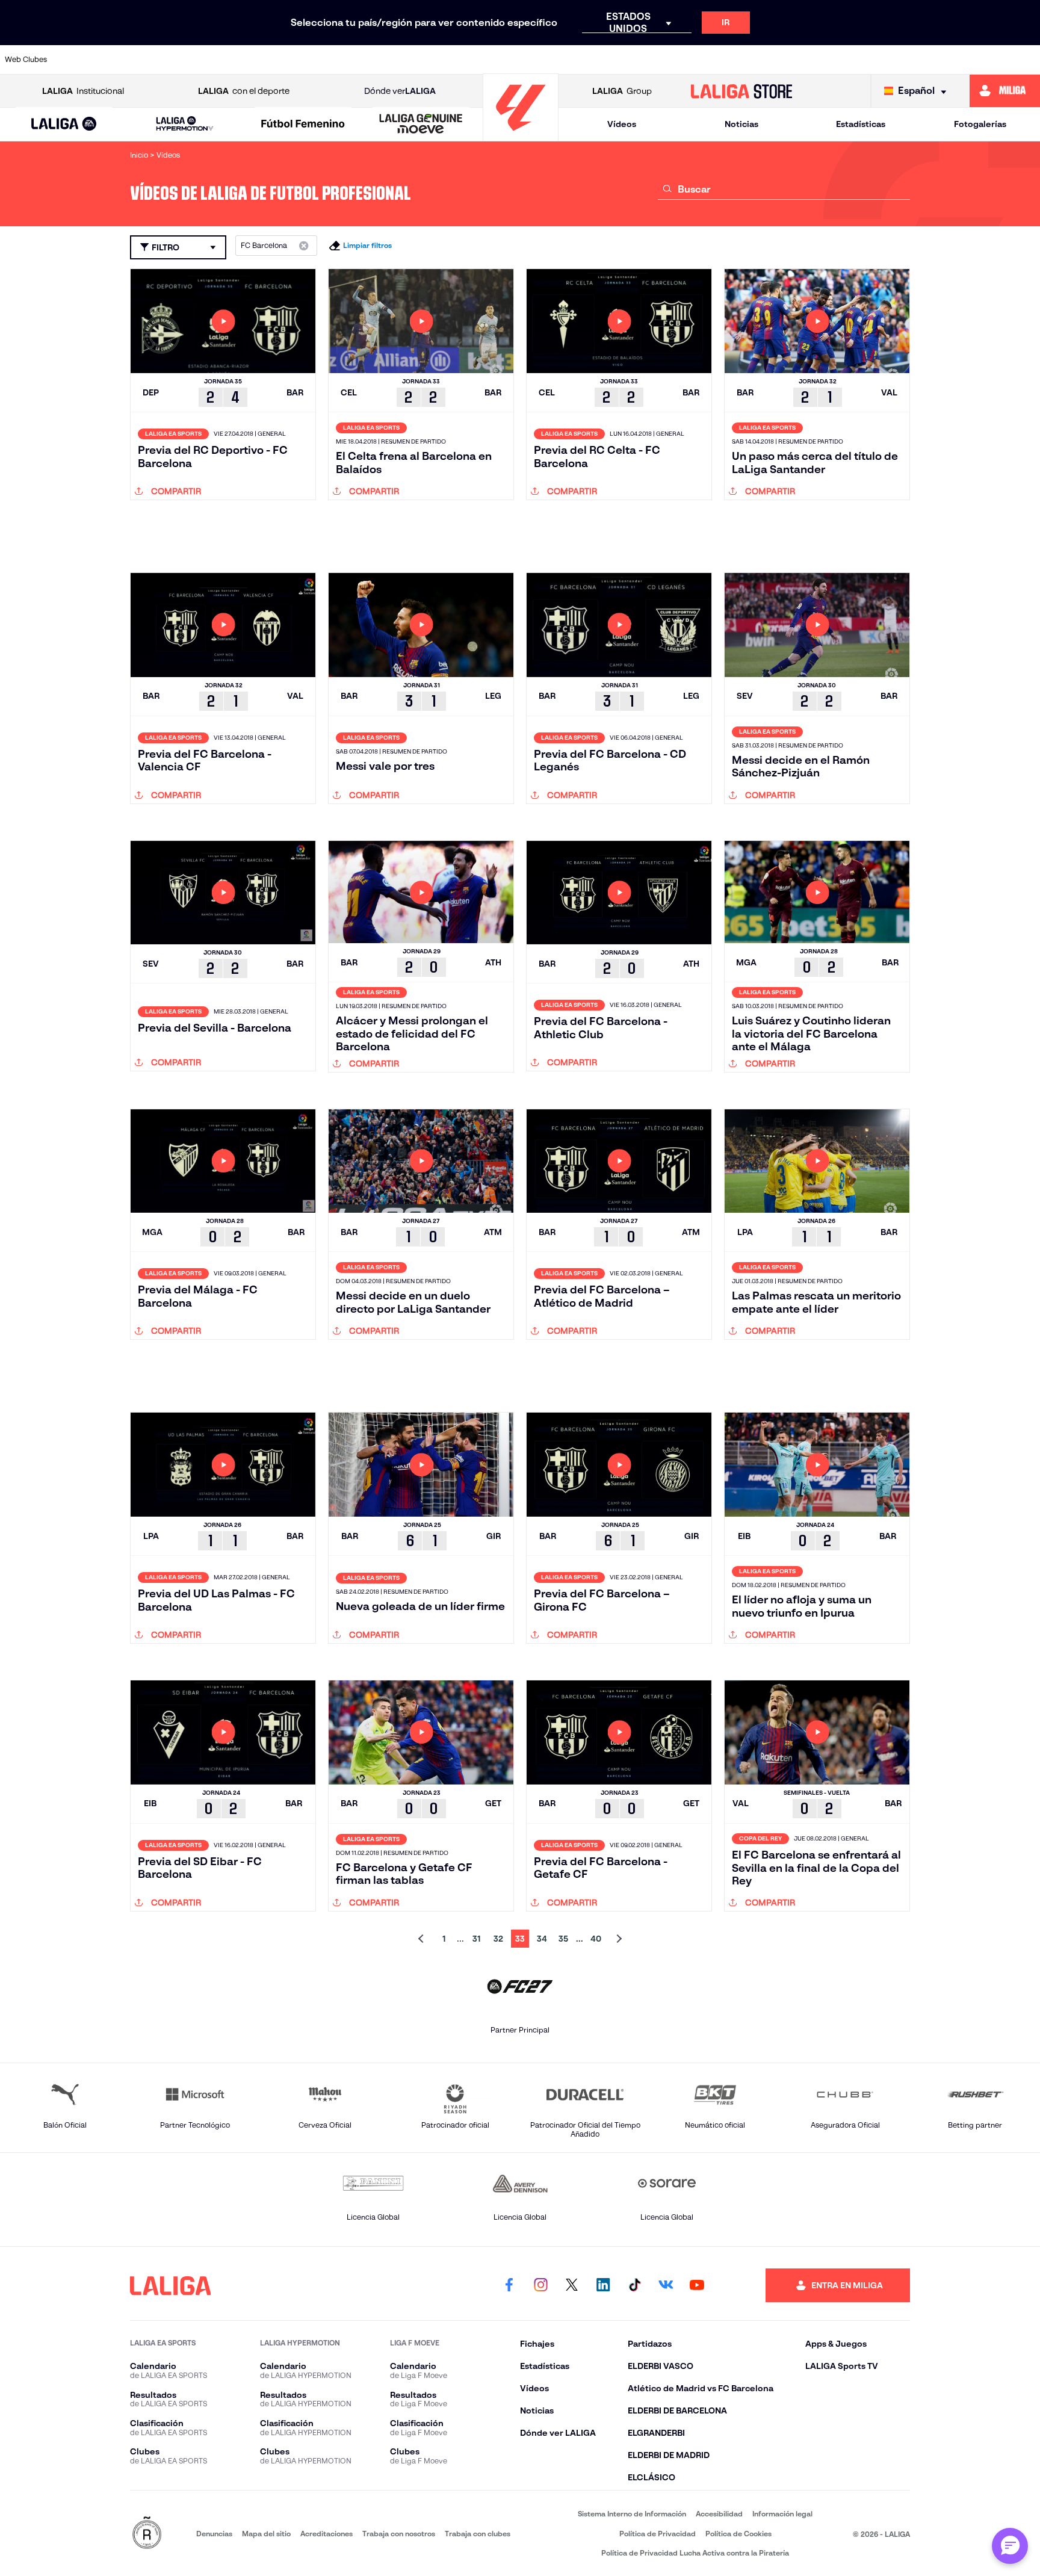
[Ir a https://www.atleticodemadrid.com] (137, 60)
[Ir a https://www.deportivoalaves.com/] (285, 60)
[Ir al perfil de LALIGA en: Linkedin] (603, 2285)
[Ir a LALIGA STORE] (742, 91)
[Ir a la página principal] (521, 136)
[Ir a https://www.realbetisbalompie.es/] (779, 60)
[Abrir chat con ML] (1010, 2546)
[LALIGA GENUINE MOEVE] (421, 125)
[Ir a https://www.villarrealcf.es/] (1026, 60)
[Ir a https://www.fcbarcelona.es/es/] (384, 60)
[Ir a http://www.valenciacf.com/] (977, 60)
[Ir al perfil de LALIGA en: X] (572, 2285)
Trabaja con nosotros (399, 2534)
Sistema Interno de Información (632, 2514)
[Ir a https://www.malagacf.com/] (532, 60)
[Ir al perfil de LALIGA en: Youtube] (697, 2285)
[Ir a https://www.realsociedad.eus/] (878, 60)
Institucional (83, 91)
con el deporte (244, 91)
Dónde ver (400, 91)
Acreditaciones (327, 2534)
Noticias (741, 124)
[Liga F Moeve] (303, 125)
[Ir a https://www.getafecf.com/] (433, 60)
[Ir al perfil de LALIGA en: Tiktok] (634, 2285)
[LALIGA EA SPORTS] (64, 125)
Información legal (782, 2514)
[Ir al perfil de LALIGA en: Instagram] (540, 2285)
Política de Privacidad (658, 2534)
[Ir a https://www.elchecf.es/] (335, 60)
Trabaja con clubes (478, 2534)
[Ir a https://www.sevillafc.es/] (927, 60)
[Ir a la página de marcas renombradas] (147, 2534)
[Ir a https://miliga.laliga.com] (1005, 91)
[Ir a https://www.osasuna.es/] (186, 60)
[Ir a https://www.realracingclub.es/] (581, 60)
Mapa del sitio (266, 2534)
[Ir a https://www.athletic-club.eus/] (87, 60)
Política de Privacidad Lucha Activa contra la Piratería (695, 2553)
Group (622, 91)
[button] (64, 124)
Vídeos (622, 124)
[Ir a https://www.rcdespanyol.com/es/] (729, 60)
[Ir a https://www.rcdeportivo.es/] (680, 60)
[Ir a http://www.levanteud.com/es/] (483, 60)
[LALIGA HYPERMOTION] (184, 124)
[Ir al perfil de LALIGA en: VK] (666, 2285)
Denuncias (214, 2534)
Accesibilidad (719, 2514)
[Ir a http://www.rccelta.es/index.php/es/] (235, 60)
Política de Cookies (738, 2534)
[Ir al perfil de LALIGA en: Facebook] (509, 2285)
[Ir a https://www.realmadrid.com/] (829, 60)
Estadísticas (861, 124)
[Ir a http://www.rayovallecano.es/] (631, 60)
